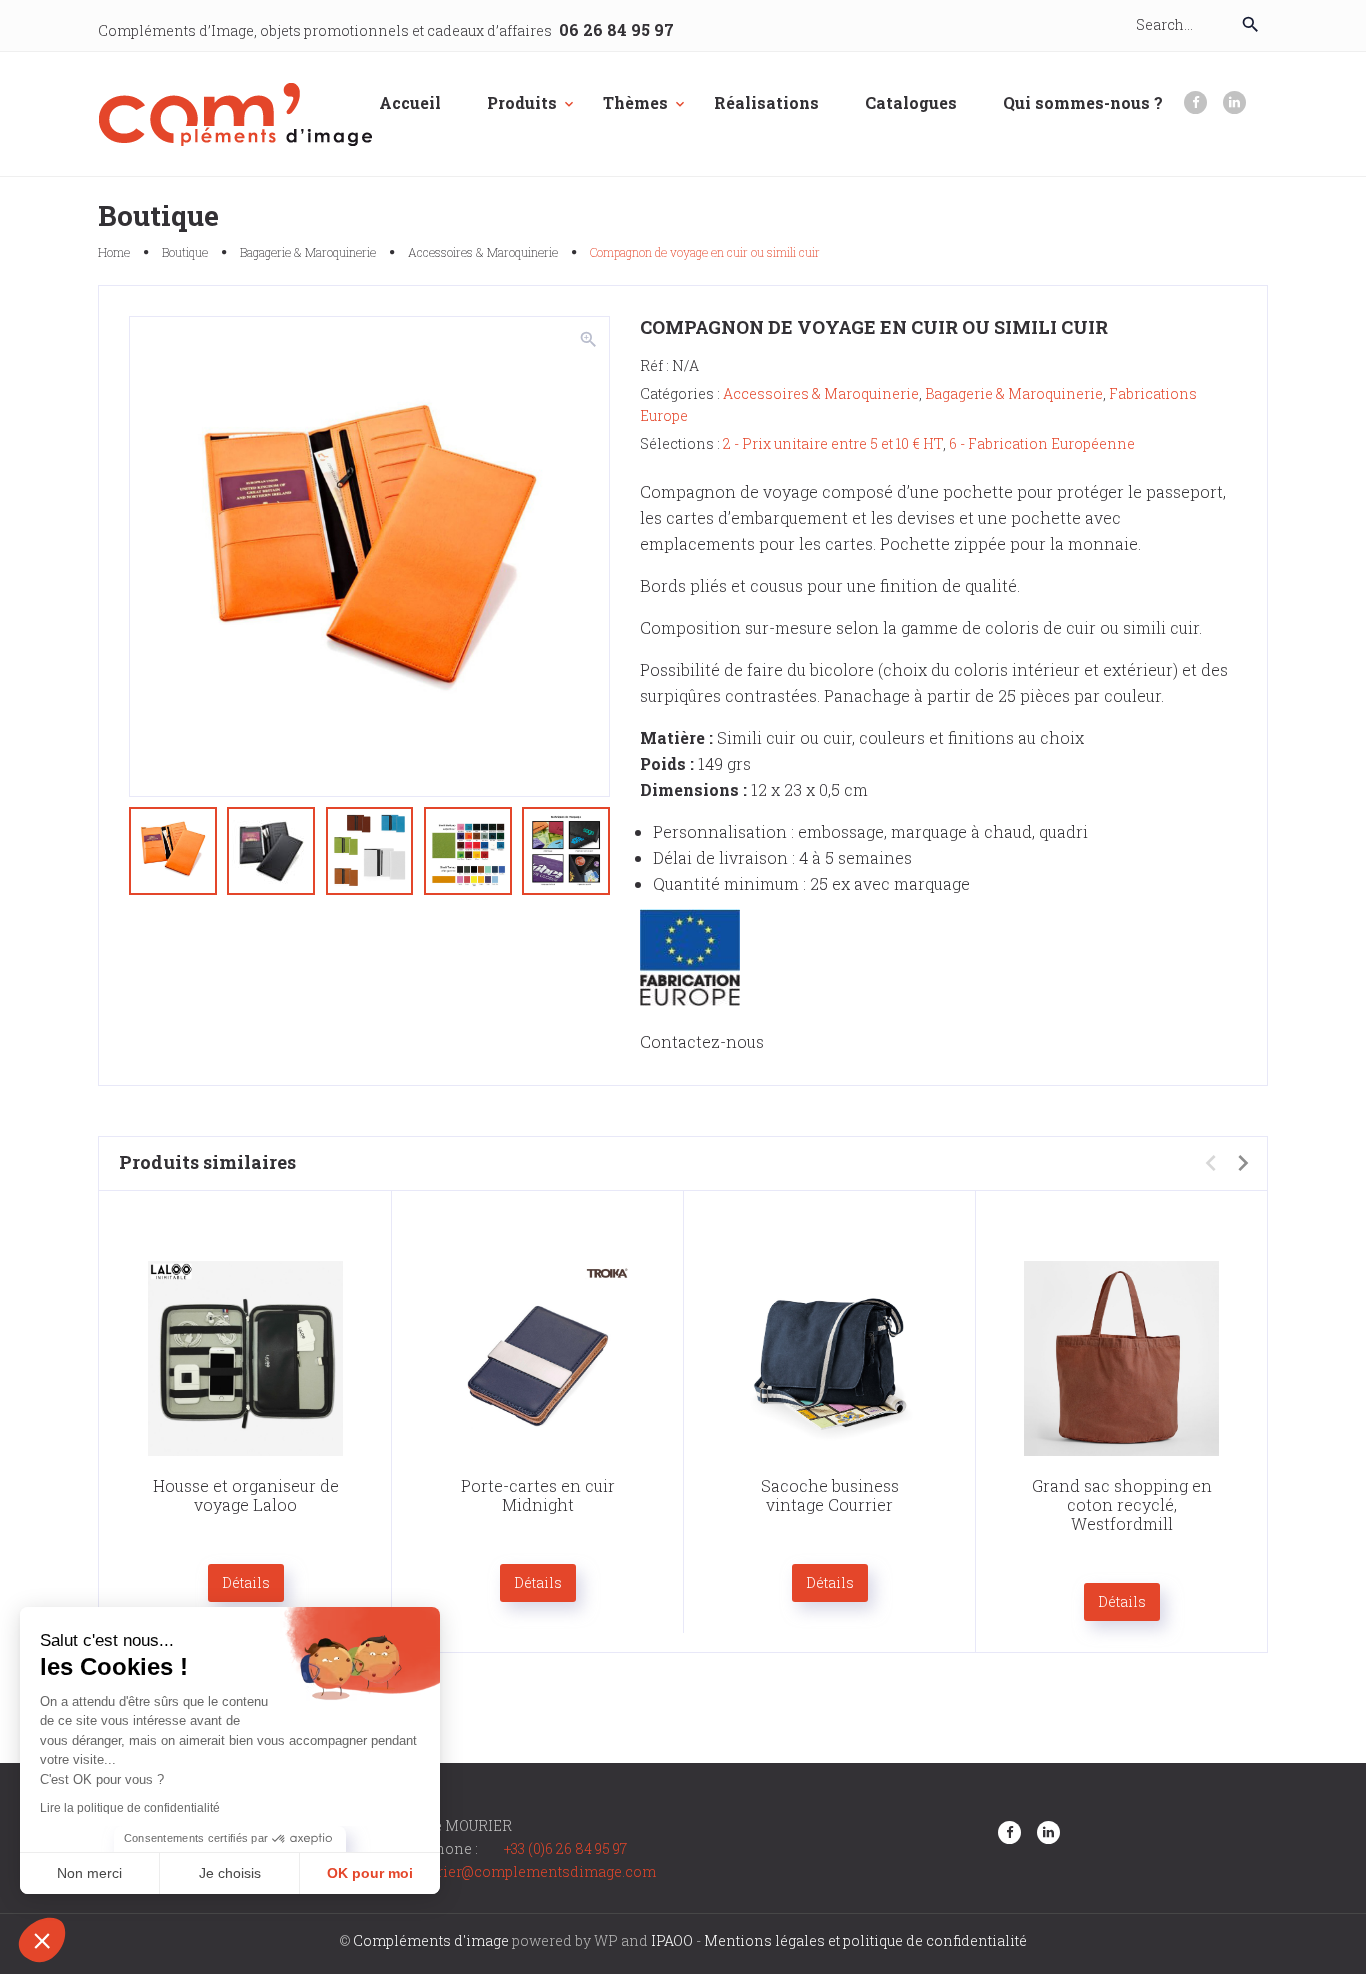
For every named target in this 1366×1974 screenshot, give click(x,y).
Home (114, 252)
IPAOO (672, 1940)
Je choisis (230, 1873)
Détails (246, 1582)
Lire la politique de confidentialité (130, 1808)
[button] (42, 1940)
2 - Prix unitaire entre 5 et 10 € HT (833, 443)
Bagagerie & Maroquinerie (308, 252)
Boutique (185, 252)
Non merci (89, 1873)
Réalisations (766, 102)
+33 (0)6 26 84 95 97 (565, 1848)
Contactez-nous (702, 1041)
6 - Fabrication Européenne (1042, 443)
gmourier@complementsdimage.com (527, 1871)
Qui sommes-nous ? (1083, 102)
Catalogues (911, 102)
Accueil (410, 102)
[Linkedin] (1234, 102)
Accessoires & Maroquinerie (483, 252)
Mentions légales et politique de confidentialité (865, 1940)
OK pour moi (370, 1873)
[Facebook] (1195, 102)
